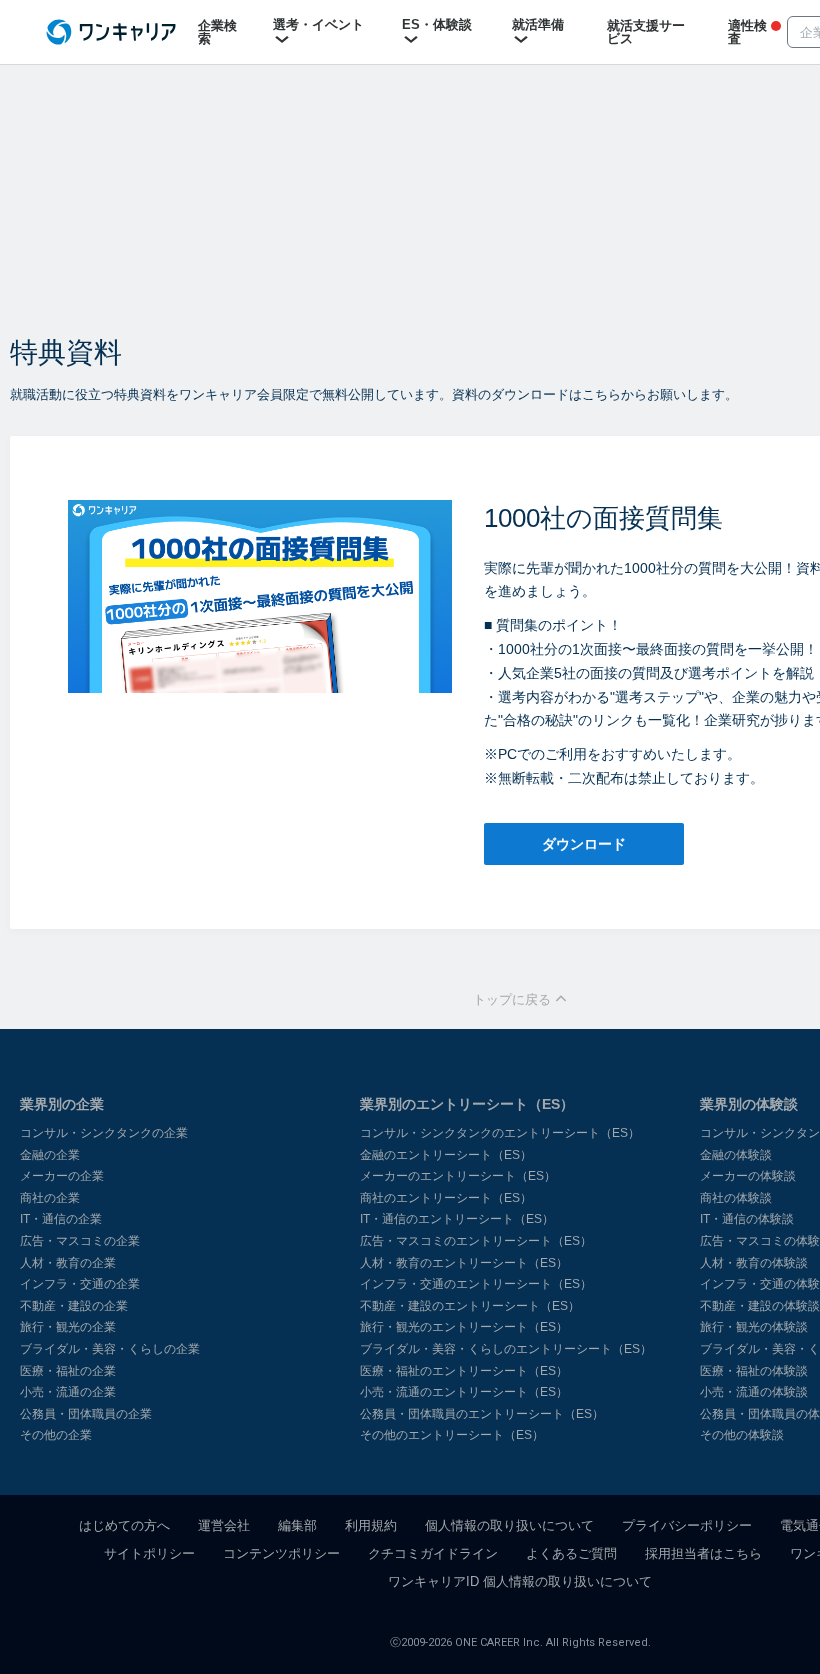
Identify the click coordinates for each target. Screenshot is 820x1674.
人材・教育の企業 (68, 1263)
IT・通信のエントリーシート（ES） (457, 1219)
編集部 (297, 1525)
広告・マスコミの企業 (80, 1241)
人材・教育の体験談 (754, 1263)
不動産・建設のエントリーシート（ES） (470, 1306)
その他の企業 (56, 1435)
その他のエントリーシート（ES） (452, 1435)
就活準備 (538, 24)
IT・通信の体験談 (747, 1219)
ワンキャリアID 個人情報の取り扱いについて (520, 1581)
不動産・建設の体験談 (760, 1306)
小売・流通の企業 (68, 1392)
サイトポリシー (149, 1553)
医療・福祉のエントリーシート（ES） (464, 1371)
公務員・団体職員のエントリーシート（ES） (482, 1414)
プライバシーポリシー (687, 1525)
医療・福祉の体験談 (754, 1371)
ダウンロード (584, 844)
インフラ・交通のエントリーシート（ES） (476, 1284)
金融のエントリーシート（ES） (446, 1155)
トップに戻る (514, 999)
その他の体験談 (742, 1435)
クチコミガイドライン (433, 1553)
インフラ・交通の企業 (80, 1284)
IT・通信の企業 (61, 1219)
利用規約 (371, 1525)
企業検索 (217, 32)
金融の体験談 (736, 1155)
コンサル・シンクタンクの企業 (104, 1133)
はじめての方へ (124, 1525)
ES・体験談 (437, 24)
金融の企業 (50, 1155)
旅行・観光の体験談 (754, 1327)
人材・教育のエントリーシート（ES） (464, 1263)
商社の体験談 (736, 1198)
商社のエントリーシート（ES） (446, 1198)
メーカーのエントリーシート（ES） (458, 1176)
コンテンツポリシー (281, 1553)
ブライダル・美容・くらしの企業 (110, 1349)
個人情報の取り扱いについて (509, 1525)
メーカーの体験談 (748, 1176)
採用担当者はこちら (703, 1553)
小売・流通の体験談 (754, 1392)
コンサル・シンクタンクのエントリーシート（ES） (500, 1133)
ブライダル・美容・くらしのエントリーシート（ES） (506, 1349)
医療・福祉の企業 (68, 1371)
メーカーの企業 (62, 1176)
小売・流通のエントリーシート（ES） (464, 1392)
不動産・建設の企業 (74, 1306)
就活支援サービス (646, 32)
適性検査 (747, 32)
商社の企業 (50, 1198)
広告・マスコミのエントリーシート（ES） (476, 1241)
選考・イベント (318, 24)
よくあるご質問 (571, 1553)
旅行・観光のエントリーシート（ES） (464, 1327)
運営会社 (224, 1525)
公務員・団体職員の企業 (86, 1414)
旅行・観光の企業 (68, 1327)
